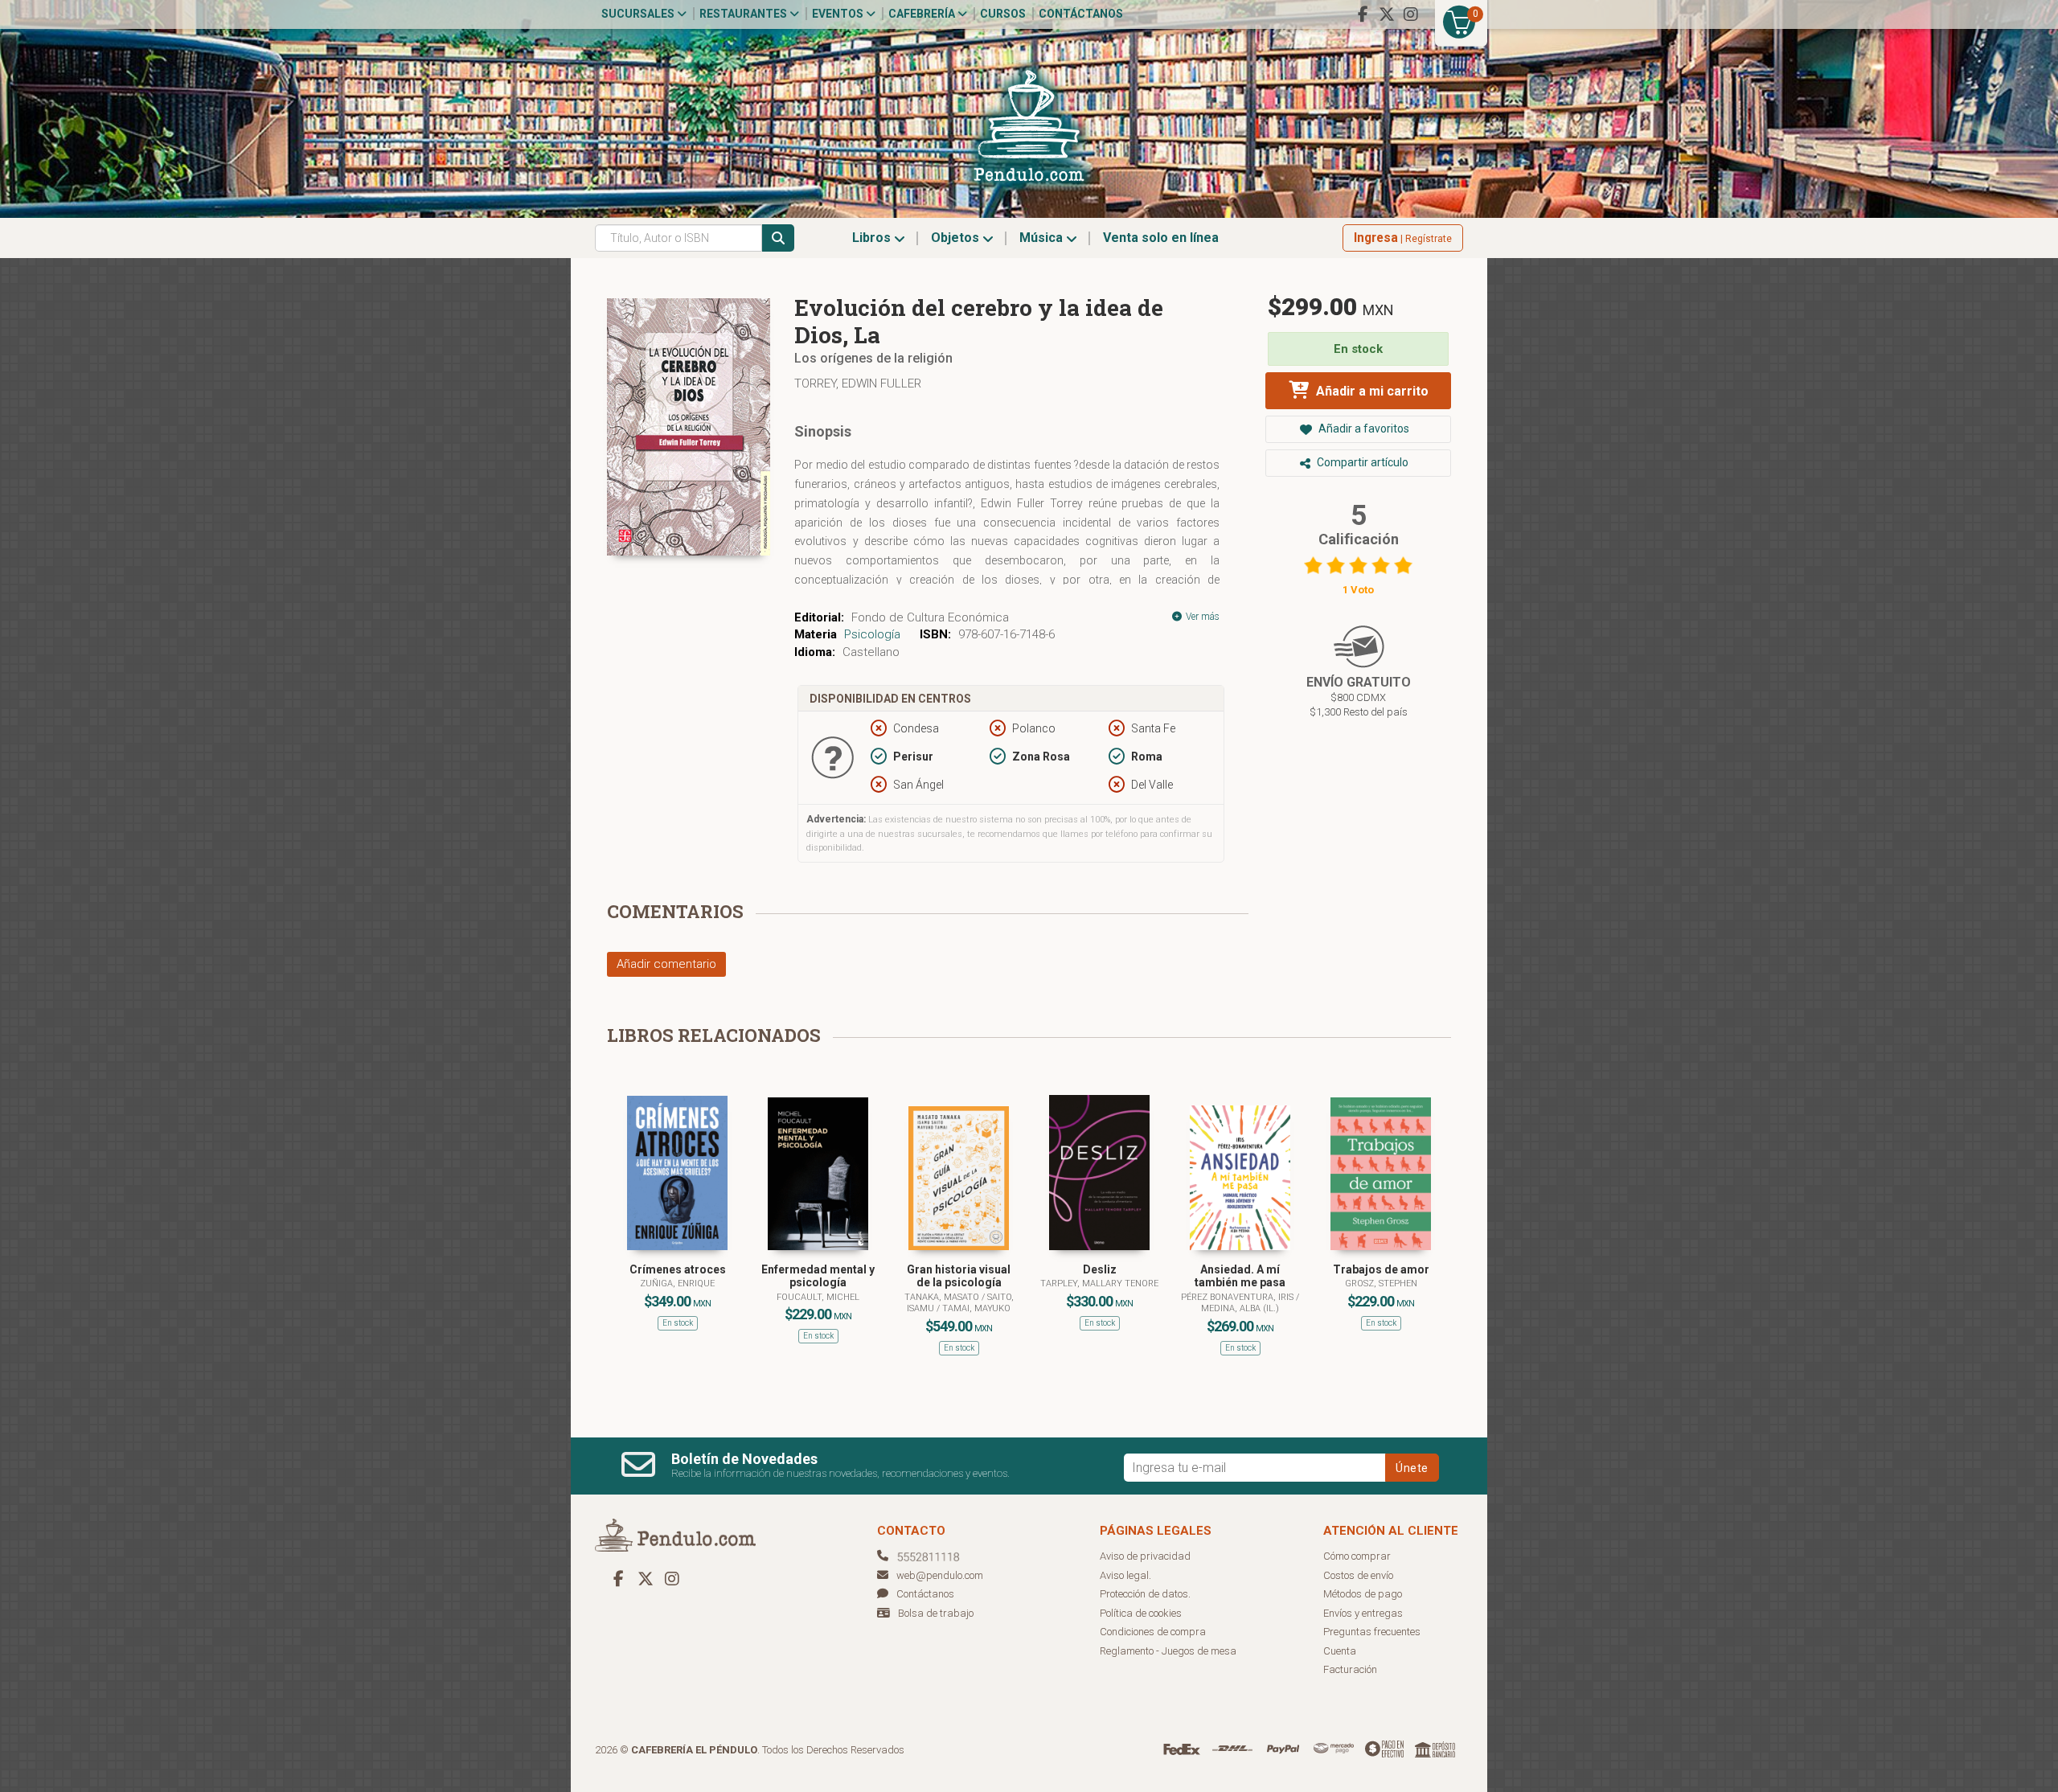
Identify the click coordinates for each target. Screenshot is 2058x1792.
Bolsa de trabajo (936, 1613)
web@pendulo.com (940, 1575)
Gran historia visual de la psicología (959, 1276)
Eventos (839, 14)
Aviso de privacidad (1145, 1556)
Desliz (1100, 1269)
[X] (1387, 14)
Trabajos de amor (1381, 1269)
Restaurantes (744, 14)
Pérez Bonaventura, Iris (1238, 1297)
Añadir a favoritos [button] (1363, 429)
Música (1043, 238)
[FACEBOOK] (1363, 14)
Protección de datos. (1145, 1594)
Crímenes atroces (678, 1269)
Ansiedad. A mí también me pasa (1240, 1276)
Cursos (1003, 14)
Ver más (1201, 617)
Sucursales (639, 14)
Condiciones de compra (1153, 1632)
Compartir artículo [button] (1361, 462)
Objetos (957, 238)
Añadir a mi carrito (1371, 391)
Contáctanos (1081, 14)
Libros (873, 238)
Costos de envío (1358, 1575)
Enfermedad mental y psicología (818, 1276)
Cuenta (1340, 1651)
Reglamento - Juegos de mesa (1168, 1651)
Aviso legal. (1125, 1575)
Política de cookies (1141, 1613)
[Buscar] (778, 238)
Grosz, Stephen (1381, 1284)
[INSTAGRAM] (1411, 14)
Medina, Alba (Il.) (1240, 1308)
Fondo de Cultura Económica (930, 617)
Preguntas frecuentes (1372, 1632)
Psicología (872, 634)
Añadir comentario (666, 964)
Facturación (1350, 1669)
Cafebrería (923, 14)
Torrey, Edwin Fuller (858, 383)
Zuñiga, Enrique (677, 1284)
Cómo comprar (1357, 1556)
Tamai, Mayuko (976, 1308)
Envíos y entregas (1363, 1613)
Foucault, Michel (818, 1297)
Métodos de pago (1363, 1594)
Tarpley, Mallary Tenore (1099, 1284)
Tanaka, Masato (943, 1297)
